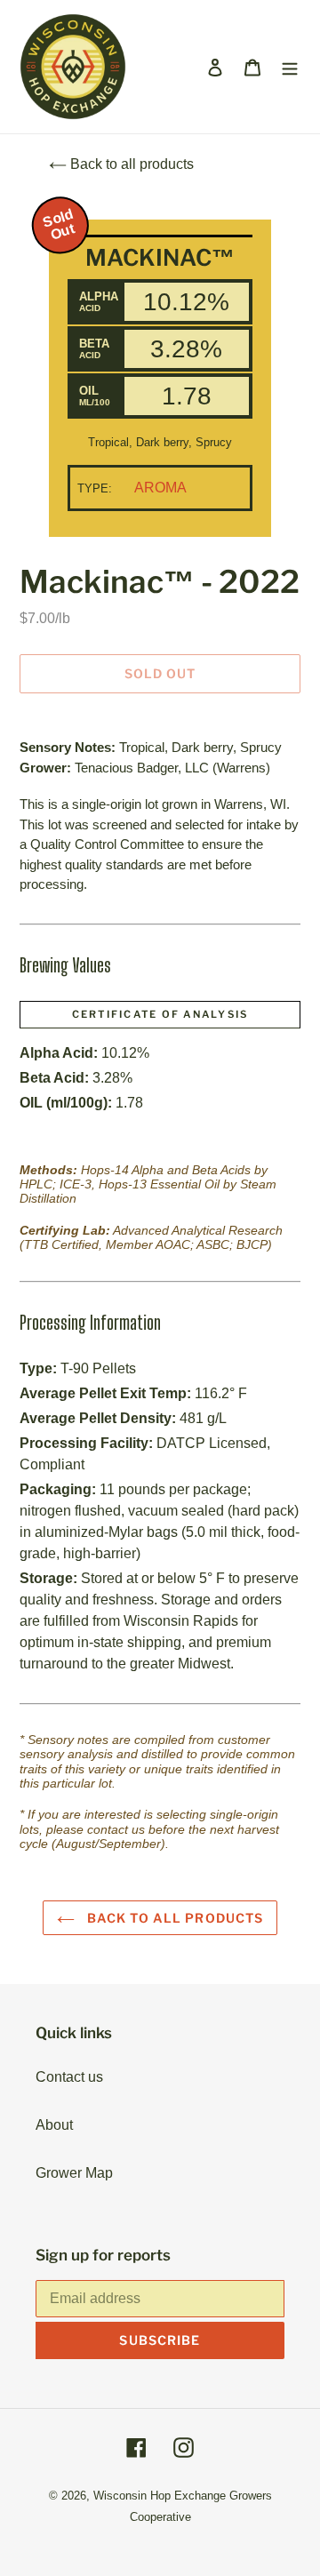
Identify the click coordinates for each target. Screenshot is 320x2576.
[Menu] (290, 67)
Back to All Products (174, 1918)
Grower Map (74, 2173)
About (54, 2125)
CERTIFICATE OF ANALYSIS (160, 1014)
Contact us (69, 2077)
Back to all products (130, 164)
